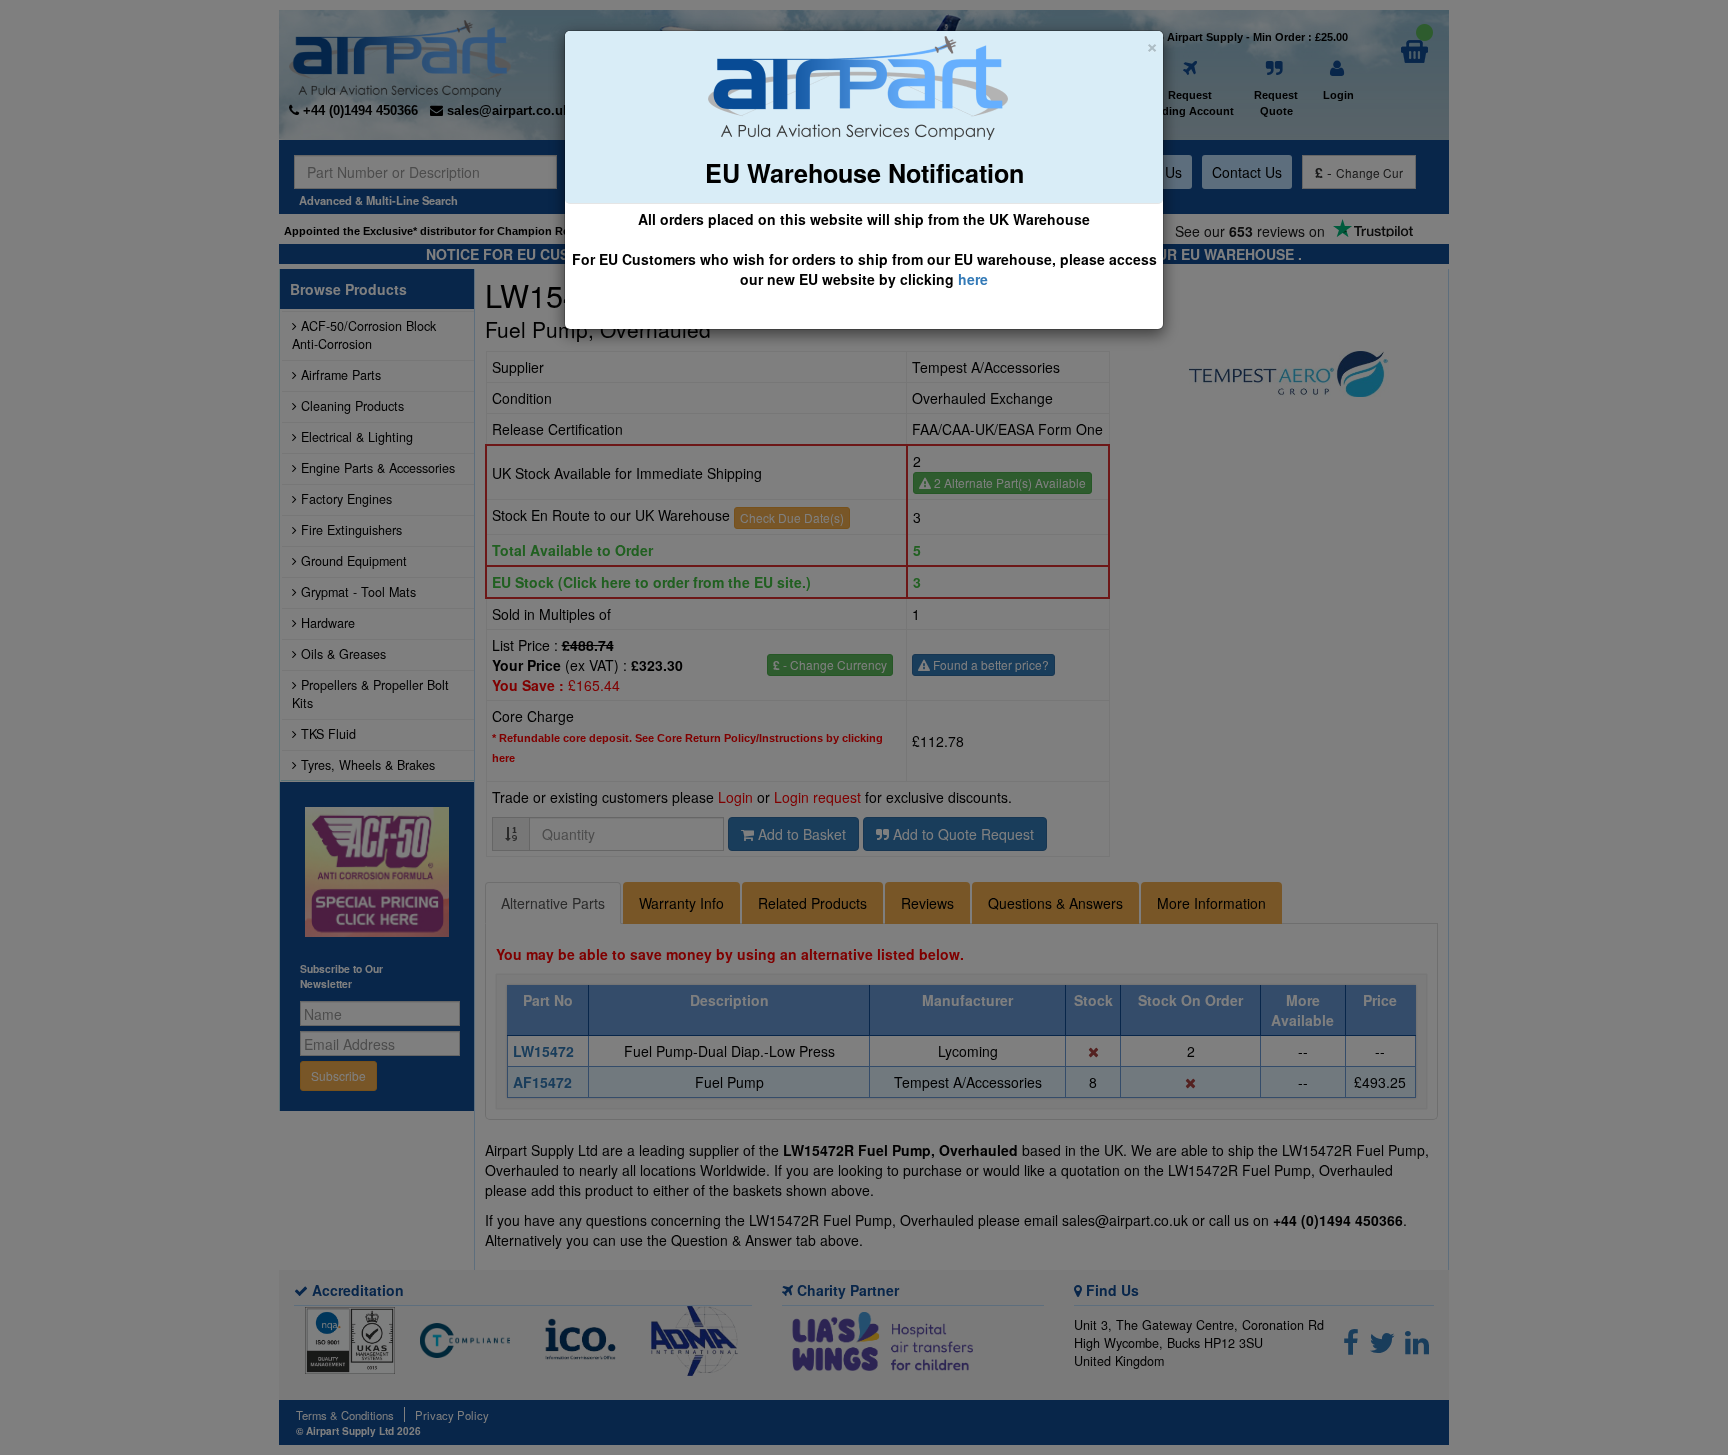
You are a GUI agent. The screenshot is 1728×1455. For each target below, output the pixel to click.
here (973, 279)
